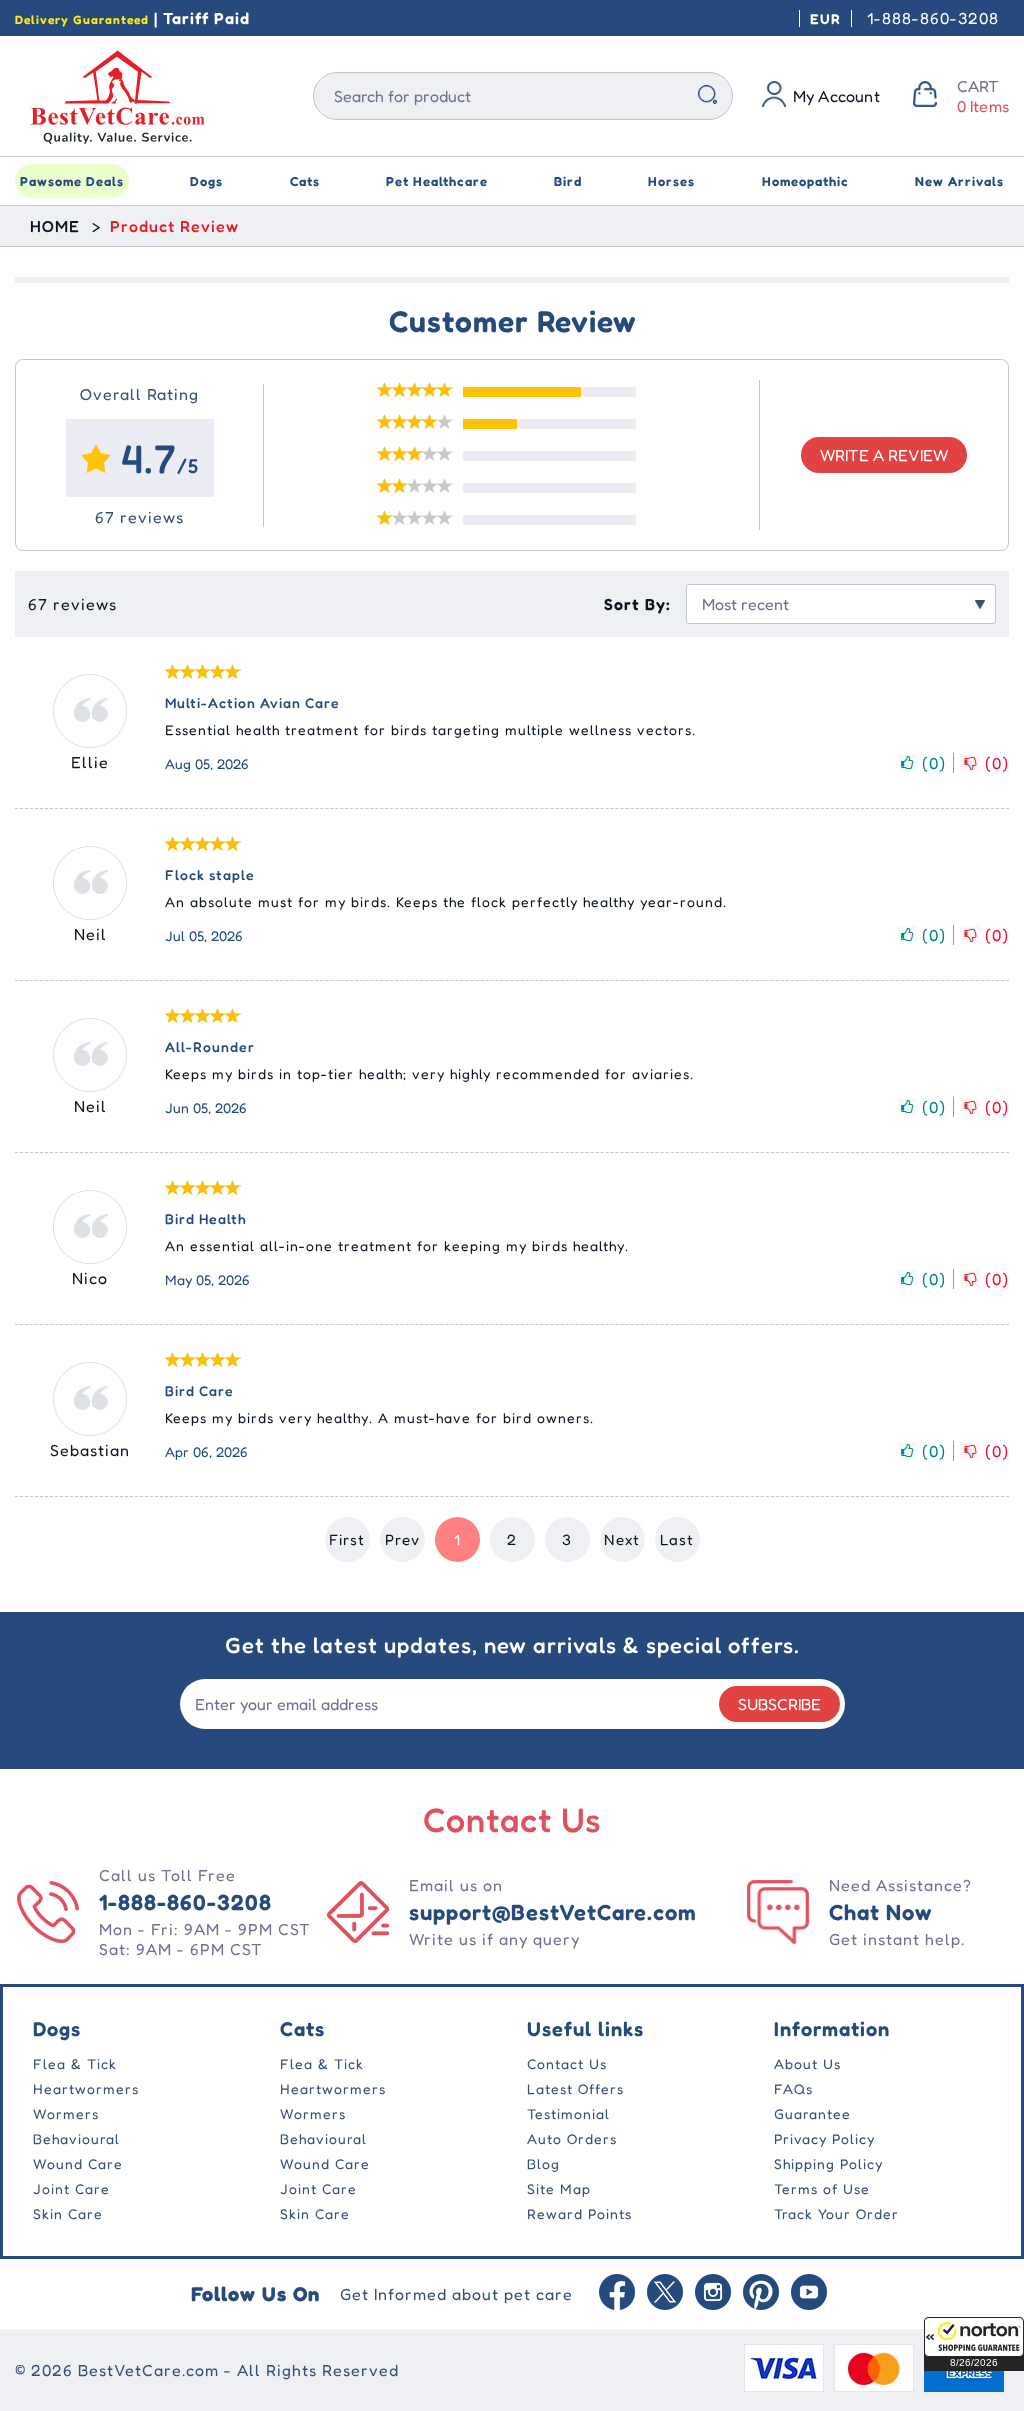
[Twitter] (665, 2294)
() (934, 763)
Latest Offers (575, 2088)
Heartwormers (86, 2088)
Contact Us (567, 2063)
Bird (568, 181)
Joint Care (71, 2188)
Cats (305, 181)
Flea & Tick (75, 2063)
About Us (807, 2063)
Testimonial (568, 2113)
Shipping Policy (828, 2163)
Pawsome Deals (72, 181)
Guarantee (812, 2113)
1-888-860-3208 (933, 18)
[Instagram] (713, 2294)
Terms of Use (822, 2188)
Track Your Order (836, 2213)
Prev (402, 1539)
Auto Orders (572, 2138)
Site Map (559, 2188)
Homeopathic (805, 181)
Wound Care (78, 2163)
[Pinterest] (761, 2294)
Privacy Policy (824, 2138)
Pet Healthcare (437, 181)
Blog (543, 2163)
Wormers (66, 2113)
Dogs (206, 181)
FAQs (793, 2088)
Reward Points (579, 2213)
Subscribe (779, 1704)
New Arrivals (959, 181)
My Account (836, 96)
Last (677, 1539)
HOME (55, 226)
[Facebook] (617, 2294)
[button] (974, 2344)
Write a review (884, 455)
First (347, 1539)
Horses (671, 181)
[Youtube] (809, 2294)
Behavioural (76, 2138)
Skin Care (68, 2213)
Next (622, 1539)
